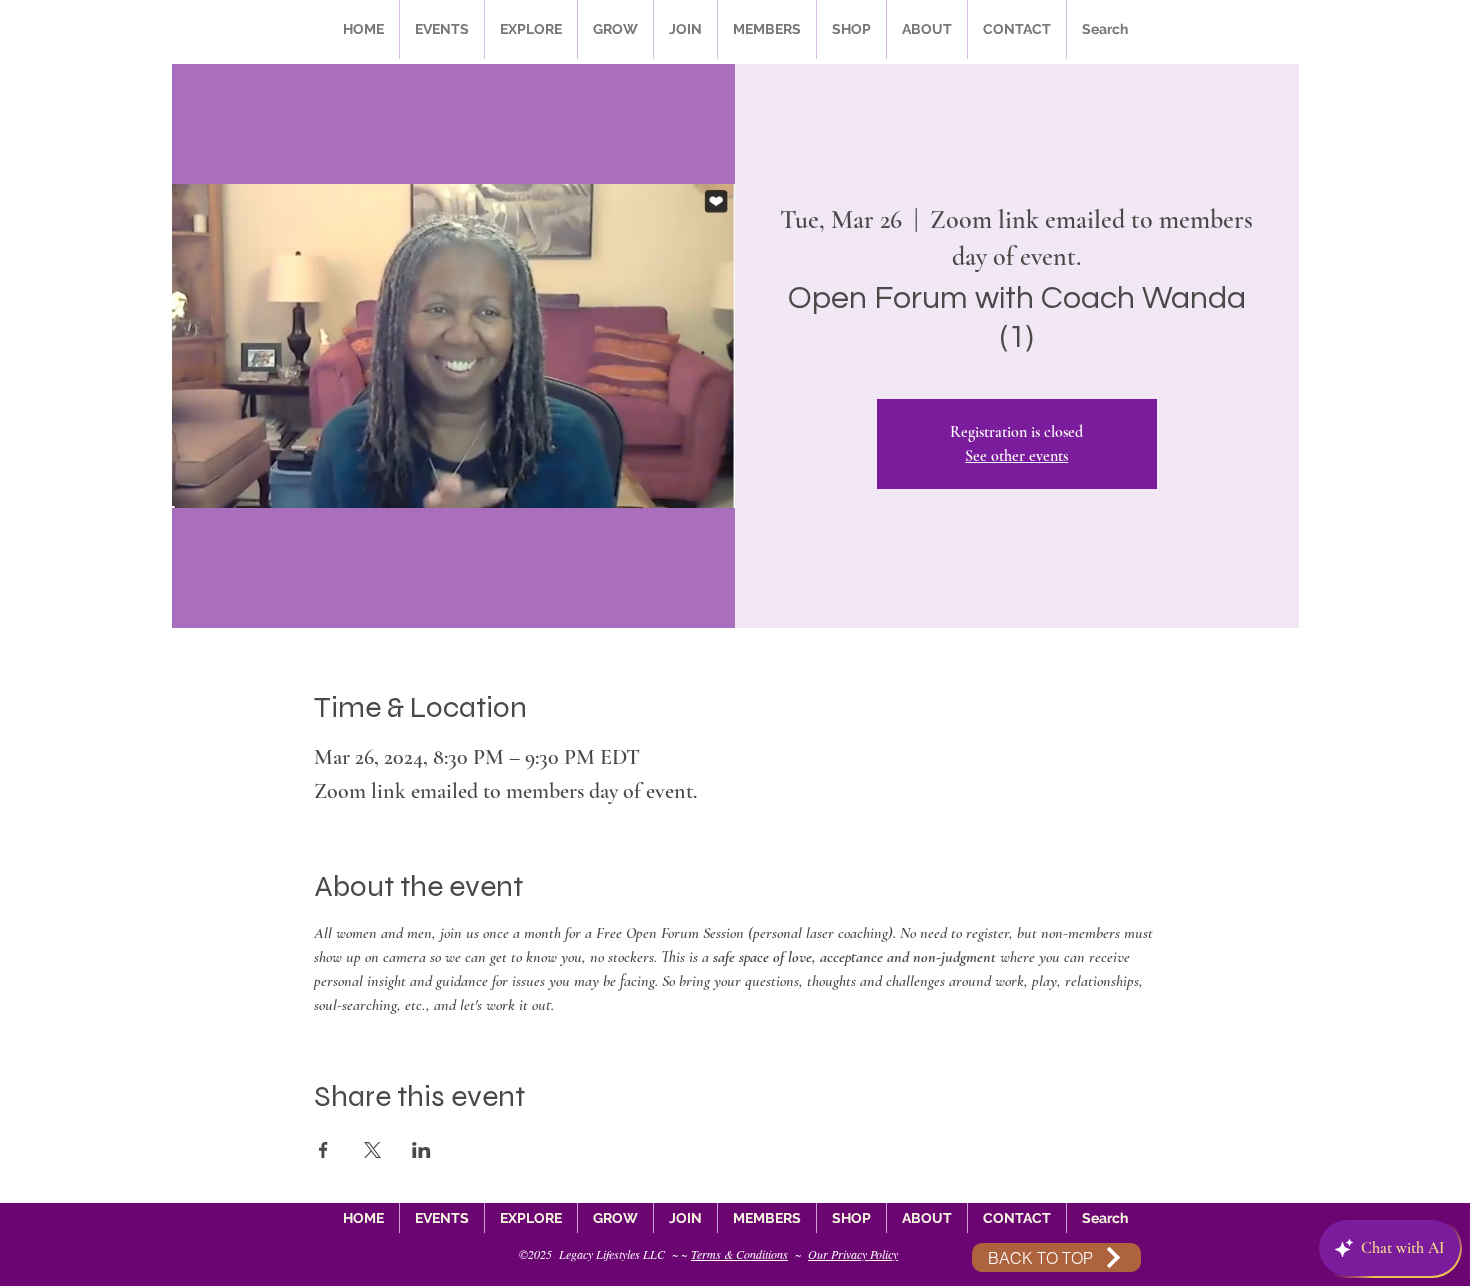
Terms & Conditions (739, 1254)
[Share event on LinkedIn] (421, 1150)
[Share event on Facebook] (323, 1150)
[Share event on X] (372, 1150)
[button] (442, 29)
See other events (1016, 456)
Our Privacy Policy (853, 1254)
